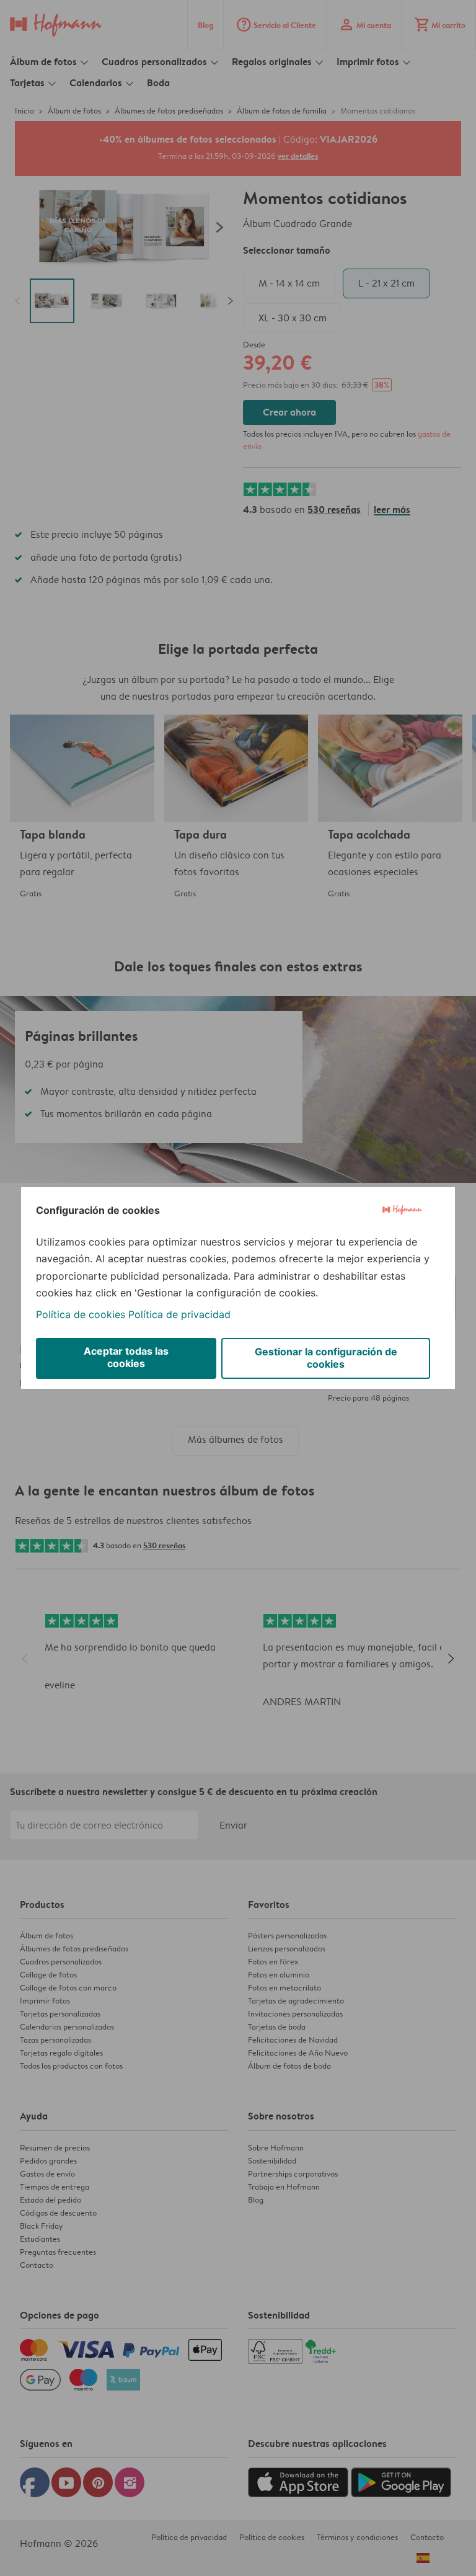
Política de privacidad (179, 1314)
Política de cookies (81, 1314)
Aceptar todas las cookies (126, 1357)
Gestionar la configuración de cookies (326, 1358)
